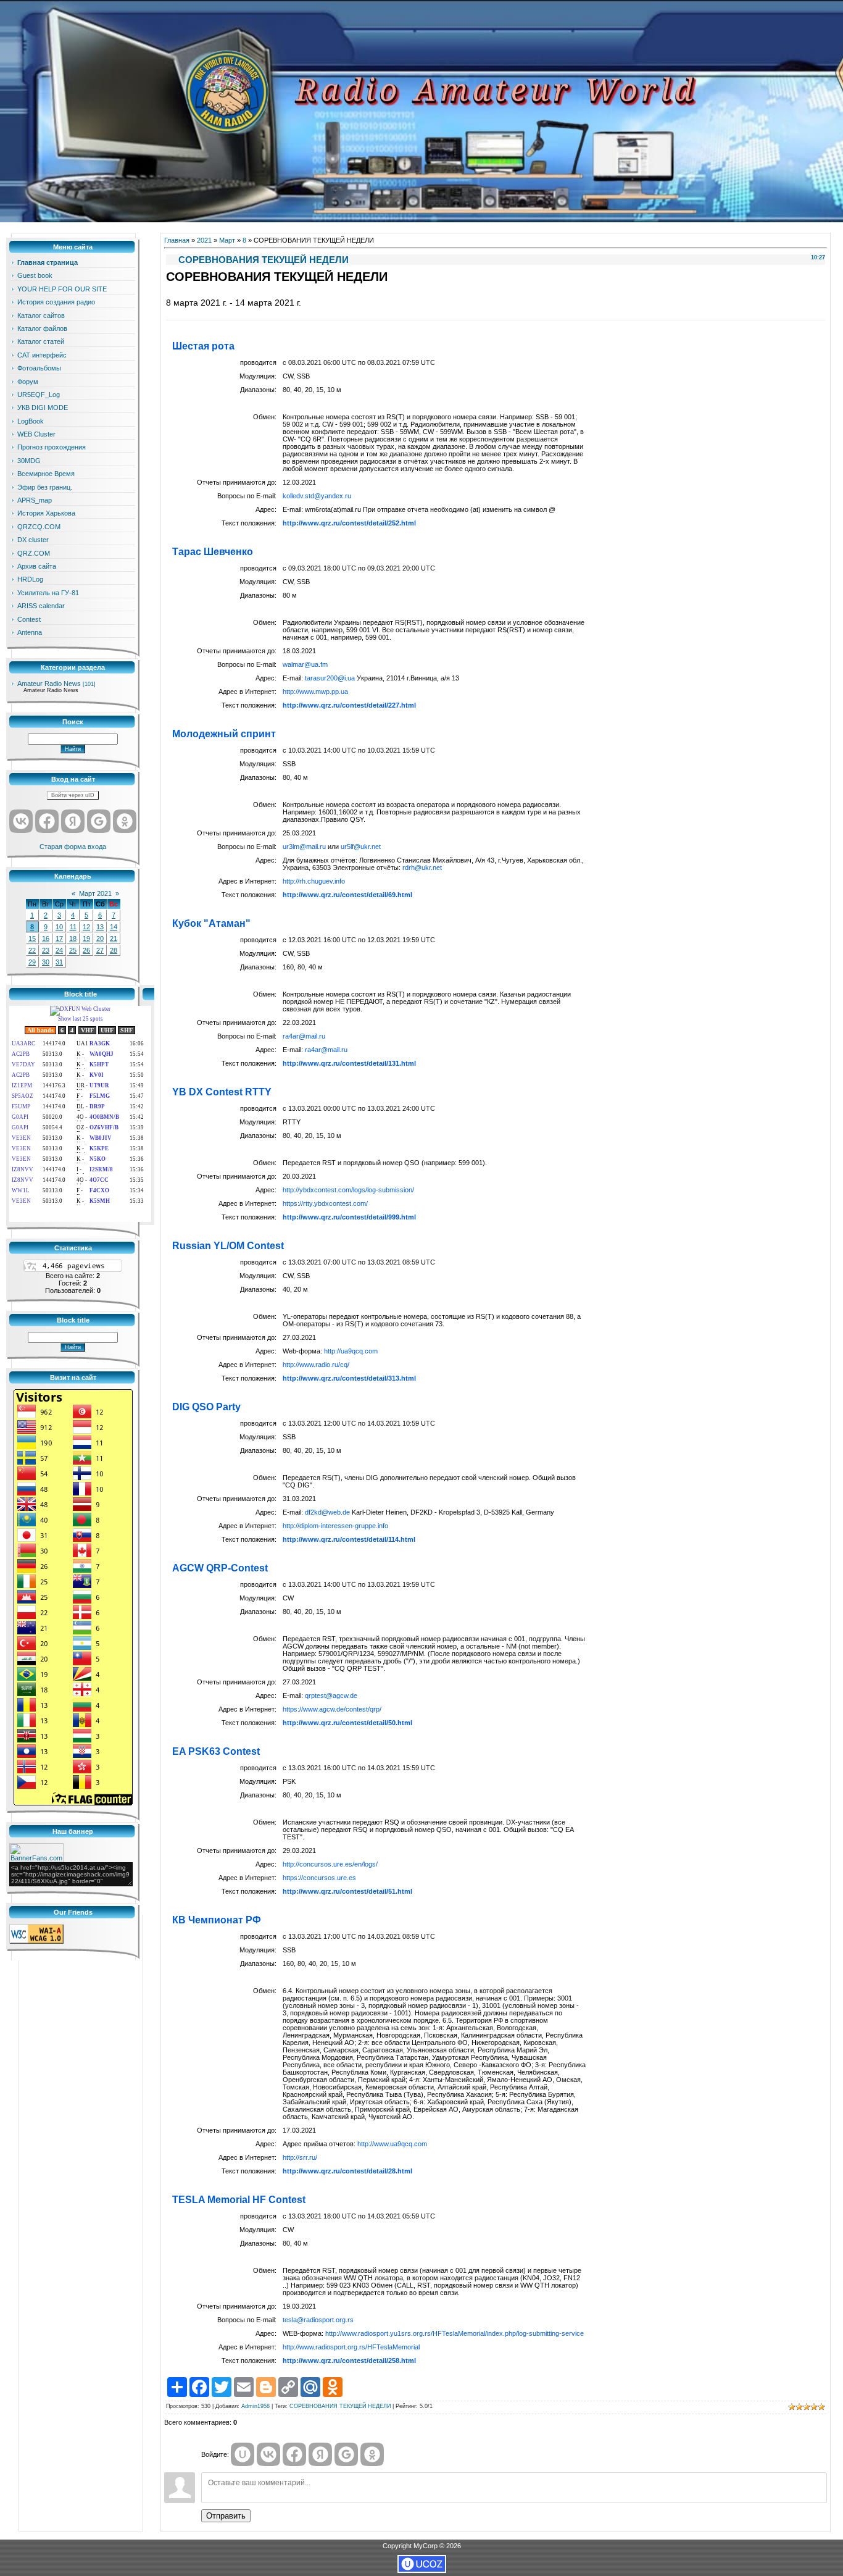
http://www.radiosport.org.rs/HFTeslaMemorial (351, 2347)
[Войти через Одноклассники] (125, 821)
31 (59, 962)
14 (114, 927)
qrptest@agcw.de (331, 1696)
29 (32, 962)
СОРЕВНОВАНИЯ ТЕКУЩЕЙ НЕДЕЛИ (340, 2406)
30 (46, 962)
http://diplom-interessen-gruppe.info (335, 1526)
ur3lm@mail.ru (304, 847)
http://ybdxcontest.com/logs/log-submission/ (348, 1190)
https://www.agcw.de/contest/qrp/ (332, 1709)
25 (73, 950)
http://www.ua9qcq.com (392, 2144)
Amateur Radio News (49, 684)
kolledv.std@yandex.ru (317, 496)
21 (114, 939)
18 (73, 939)
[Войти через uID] (243, 2454)
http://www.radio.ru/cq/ (316, 1365)
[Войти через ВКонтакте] (21, 821)
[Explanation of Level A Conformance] (36, 1941)
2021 (204, 240)
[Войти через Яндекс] (73, 821)
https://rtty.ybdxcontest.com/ (325, 1203)
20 (100, 939)
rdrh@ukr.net (422, 868)
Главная (177, 240)
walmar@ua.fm (305, 664)
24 (59, 950)
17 (59, 939)
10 (59, 927)
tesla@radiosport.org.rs (318, 2320)
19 (86, 939)
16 (46, 939)
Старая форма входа (73, 847)
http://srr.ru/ (300, 2157)
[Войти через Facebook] (47, 821)
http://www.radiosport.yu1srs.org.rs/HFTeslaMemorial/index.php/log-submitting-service (455, 2333)
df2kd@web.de (327, 1512)
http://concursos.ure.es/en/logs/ (330, 1864)
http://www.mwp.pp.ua (315, 692)
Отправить (226, 2516)
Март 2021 (95, 893)
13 (100, 927)
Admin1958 (255, 2406)
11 (73, 927)
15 (32, 939)
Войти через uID (73, 795)
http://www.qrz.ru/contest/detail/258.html (349, 2361)
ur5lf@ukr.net (361, 847)
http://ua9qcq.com (351, 1351)
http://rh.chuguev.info (314, 881)
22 (32, 950)
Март (227, 240)
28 (114, 950)
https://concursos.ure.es (319, 1878)
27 (100, 950)
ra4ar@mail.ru (304, 1036)
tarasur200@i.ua (330, 678)
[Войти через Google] (99, 821)
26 (86, 950)
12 (86, 927)
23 (46, 950)
